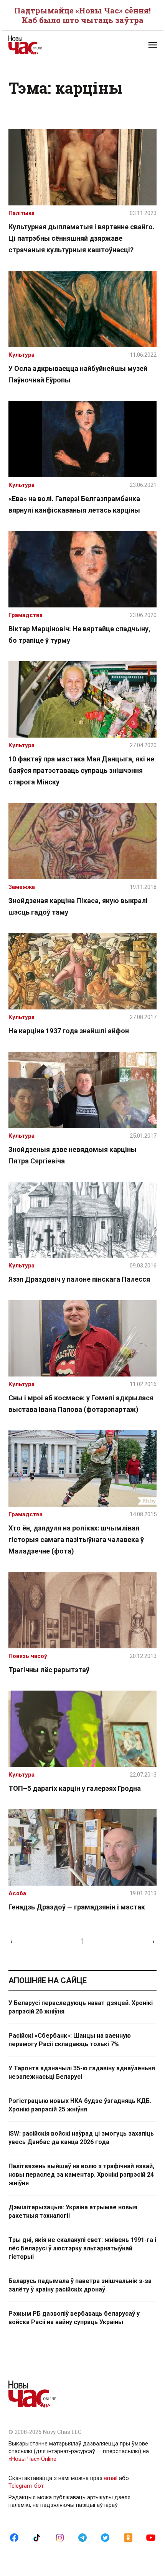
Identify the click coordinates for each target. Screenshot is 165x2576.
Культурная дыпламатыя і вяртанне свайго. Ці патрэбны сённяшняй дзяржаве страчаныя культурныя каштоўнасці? (82, 238)
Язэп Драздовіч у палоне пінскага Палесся (79, 1279)
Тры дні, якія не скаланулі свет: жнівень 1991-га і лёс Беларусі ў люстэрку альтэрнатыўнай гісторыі (82, 2248)
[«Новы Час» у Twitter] (105, 2537)
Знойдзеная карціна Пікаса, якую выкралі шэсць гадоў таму (78, 906)
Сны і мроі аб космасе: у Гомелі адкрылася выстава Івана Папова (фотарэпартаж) (81, 1404)
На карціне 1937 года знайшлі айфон (69, 1031)
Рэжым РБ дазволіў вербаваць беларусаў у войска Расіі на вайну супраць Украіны (74, 2318)
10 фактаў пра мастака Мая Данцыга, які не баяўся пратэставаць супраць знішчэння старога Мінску (81, 770)
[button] (153, 45)
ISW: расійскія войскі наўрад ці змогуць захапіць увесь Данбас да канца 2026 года (81, 2138)
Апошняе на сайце (48, 1980)
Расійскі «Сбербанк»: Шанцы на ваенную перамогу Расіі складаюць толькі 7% (70, 2040)
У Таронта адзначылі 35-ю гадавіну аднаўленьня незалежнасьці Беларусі (82, 2072)
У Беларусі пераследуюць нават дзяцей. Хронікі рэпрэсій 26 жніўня (81, 2007)
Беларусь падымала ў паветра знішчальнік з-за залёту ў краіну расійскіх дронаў (80, 2285)
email (111, 2478)
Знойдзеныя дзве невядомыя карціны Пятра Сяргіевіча (73, 1155)
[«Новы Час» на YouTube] (151, 2537)
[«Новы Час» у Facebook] (14, 2537)
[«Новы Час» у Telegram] (82, 2537)
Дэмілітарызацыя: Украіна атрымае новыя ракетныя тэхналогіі (73, 2211)
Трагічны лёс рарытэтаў (49, 1670)
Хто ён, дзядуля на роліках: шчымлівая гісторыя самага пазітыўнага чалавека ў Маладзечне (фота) (76, 1539)
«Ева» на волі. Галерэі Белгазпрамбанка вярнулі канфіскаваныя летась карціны (74, 504)
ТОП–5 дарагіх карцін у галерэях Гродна (75, 1788)
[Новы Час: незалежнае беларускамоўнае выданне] (45, 45)
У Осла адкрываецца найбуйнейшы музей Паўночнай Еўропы (78, 374)
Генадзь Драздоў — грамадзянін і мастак (77, 1907)
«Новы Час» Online (32, 2459)
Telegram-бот (26, 2486)
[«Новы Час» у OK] (128, 2537)
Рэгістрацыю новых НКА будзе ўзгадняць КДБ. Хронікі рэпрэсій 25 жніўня (80, 2105)
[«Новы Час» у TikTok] (37, 2537)
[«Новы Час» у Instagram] (60, 2537)
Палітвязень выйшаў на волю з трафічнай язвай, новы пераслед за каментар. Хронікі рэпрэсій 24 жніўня (81, 2175)
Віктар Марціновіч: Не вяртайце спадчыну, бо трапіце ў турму (79, 634)
